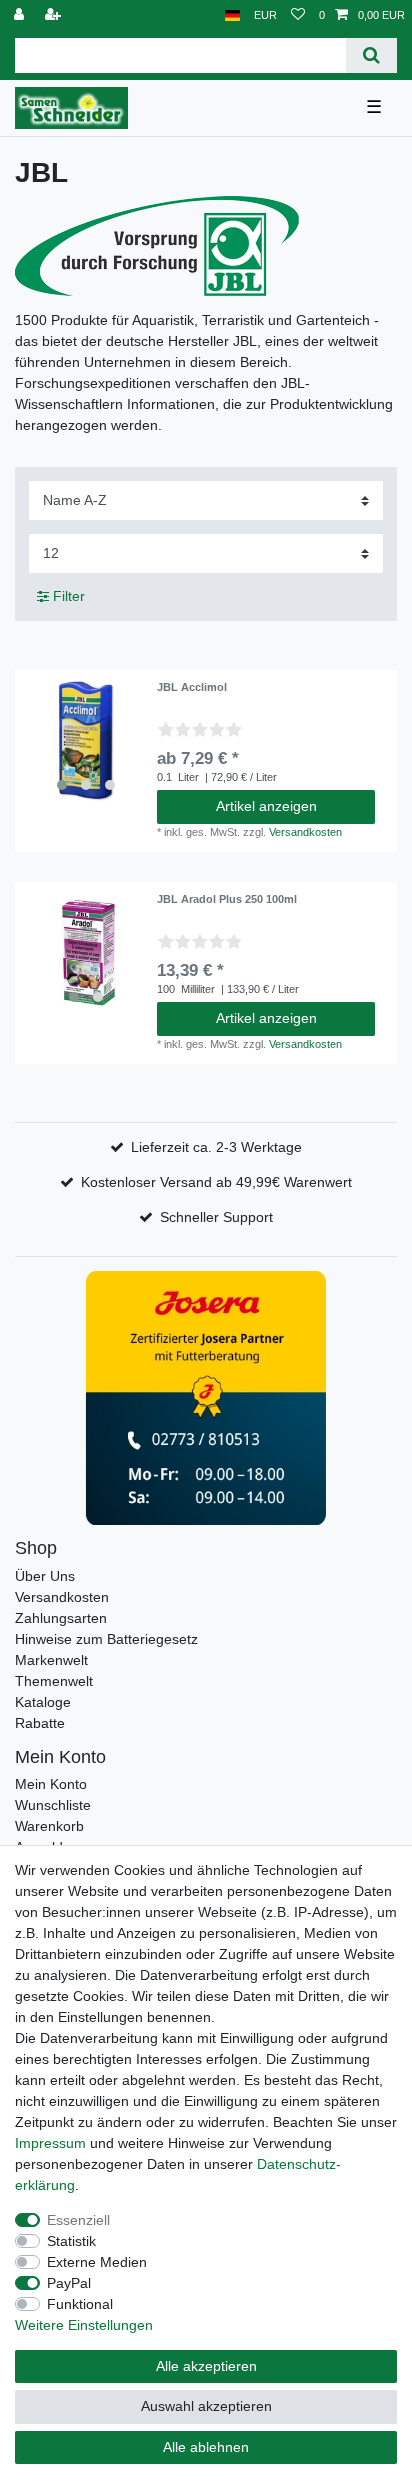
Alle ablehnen (206, 2447)
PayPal (69, 2283)
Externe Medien (97, 2262)
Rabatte (40, 1723)
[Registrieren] (55, 15)
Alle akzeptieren (206, 2366)
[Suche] (371, 55)
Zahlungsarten (61, 1618)
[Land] (232, 15)
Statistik (71, 2241)
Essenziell (78, 2220)
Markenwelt (51, 1660)
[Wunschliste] (298, 15)
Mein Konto (51, 1784)
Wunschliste (53, 1805)
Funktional (80, 2304)
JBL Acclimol (192, 687)
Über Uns (45, 1576)
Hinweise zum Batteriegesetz (106, 1639)
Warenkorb (49, 1826)
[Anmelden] (21, 15)
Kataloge (43, 1702)
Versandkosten (305, 832)
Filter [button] (69, 596)
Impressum (50, 2143)
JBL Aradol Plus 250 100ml (227, 899)
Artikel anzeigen (266, 806)
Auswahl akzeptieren (206, 2406)
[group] (86, 741)
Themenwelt (54, 1681)
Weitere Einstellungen (84, 2325)
